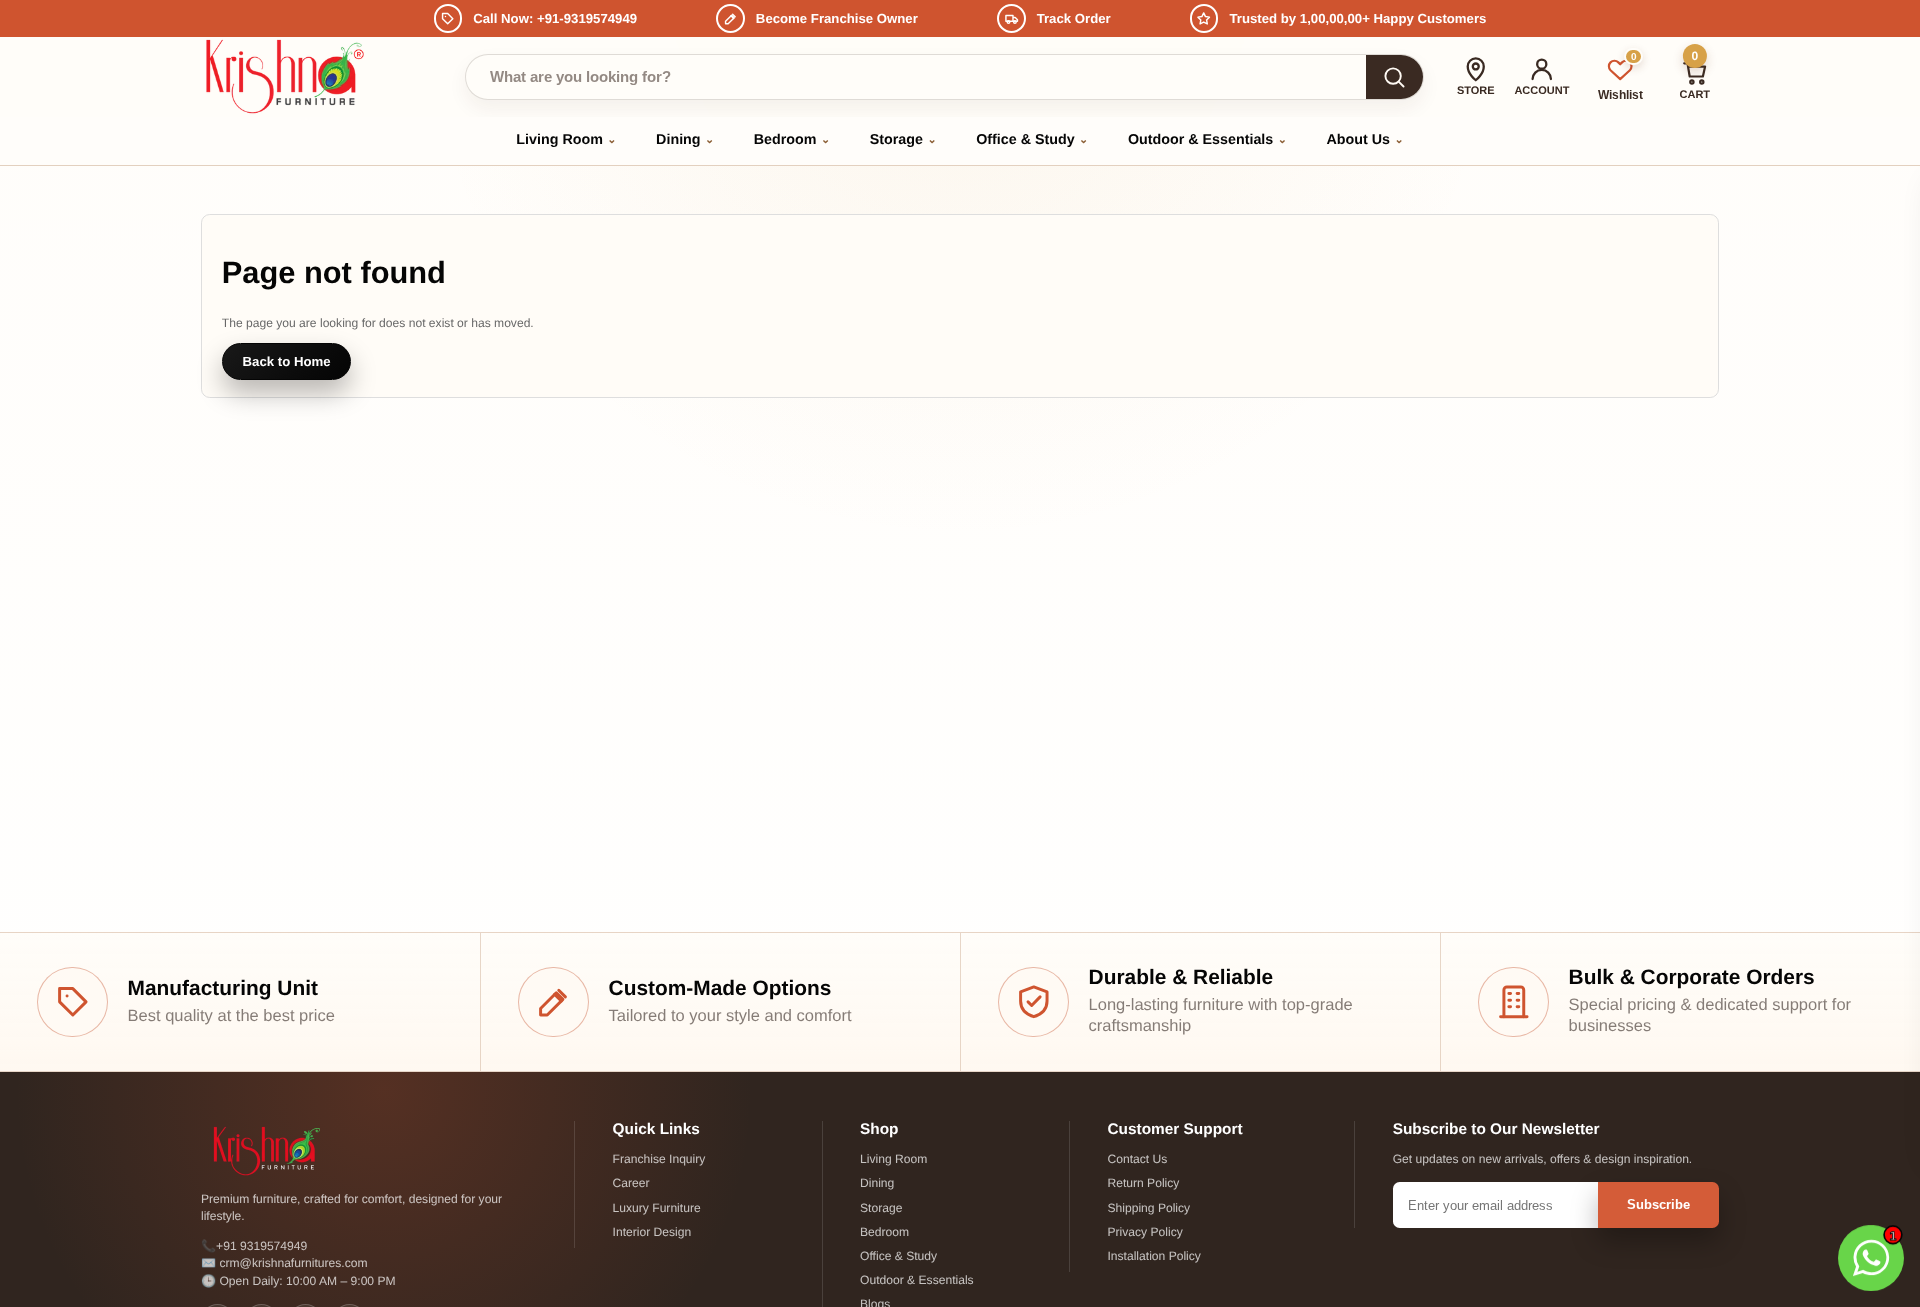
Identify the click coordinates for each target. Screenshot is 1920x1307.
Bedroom (792, 140)
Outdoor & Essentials (1207, 140)
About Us (1365, 140)
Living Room (566, 140)
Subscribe (1658, 1204)
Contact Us (1137, 1159)
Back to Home (287, 361)
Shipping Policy (1148, 1208)
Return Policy (1143, 1183)
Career (631, 1183)
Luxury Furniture (657, 1208)
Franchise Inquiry (659, 1159)
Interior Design (652, 1232)
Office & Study (1032, 140)
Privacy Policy (1144, 1232)
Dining (685, 140)
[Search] (1394, 77)
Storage (903, 140)
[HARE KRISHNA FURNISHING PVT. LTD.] (288, 76)
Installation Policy (1153, 1256)
